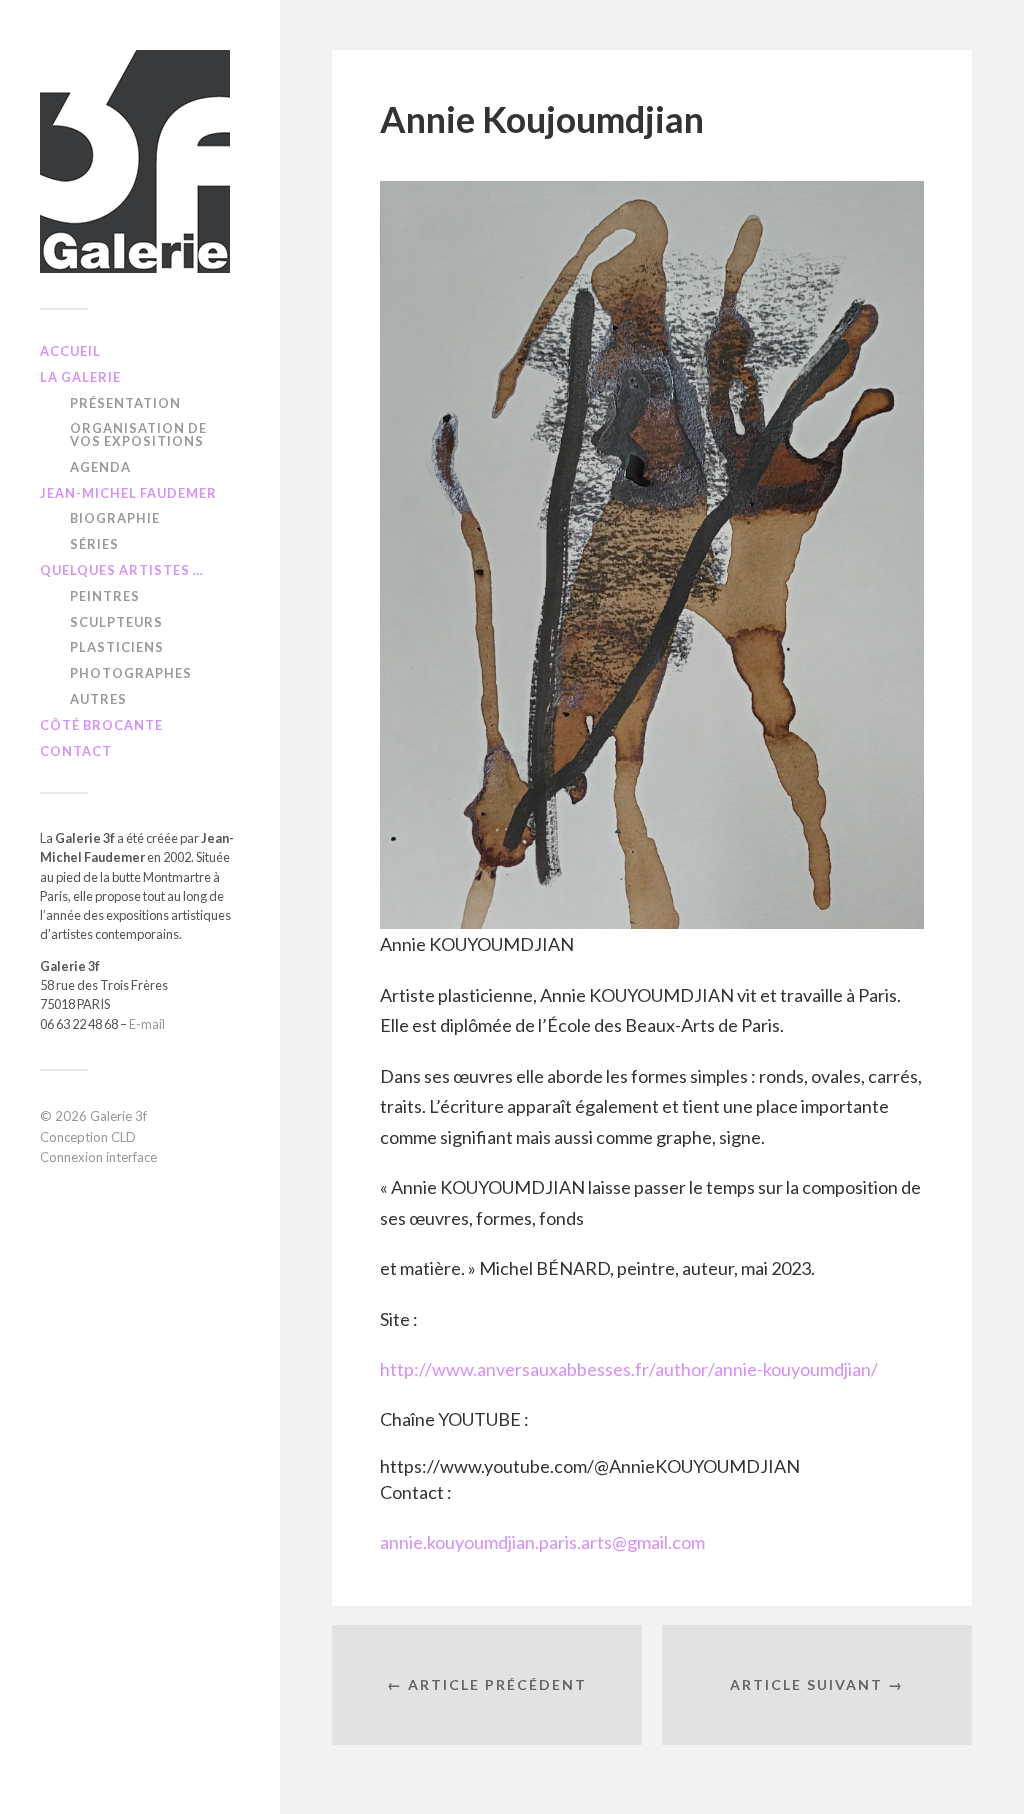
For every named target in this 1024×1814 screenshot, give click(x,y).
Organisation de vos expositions (138, 434)
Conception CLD (88, 1137)
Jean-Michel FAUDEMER (128, 493)
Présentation (125, 403)
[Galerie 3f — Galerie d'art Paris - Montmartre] (140, 161)
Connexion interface (98, 1157)
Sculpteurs (116, 622)
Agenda (100, 467)
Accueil (70, 351)
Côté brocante (101, 725)
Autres (98, 699)
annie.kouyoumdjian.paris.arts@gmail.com (542, 1542)
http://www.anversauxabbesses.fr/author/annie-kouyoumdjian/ (629, 1369)
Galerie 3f (118, 1116)
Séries (94, 544)
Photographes (131, 673)
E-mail (147, 1024)
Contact (76, 751)
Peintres (105, 596)
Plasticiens (117, 647)
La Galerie (80, 377)
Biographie (115, 518)
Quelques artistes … (122, 570)
